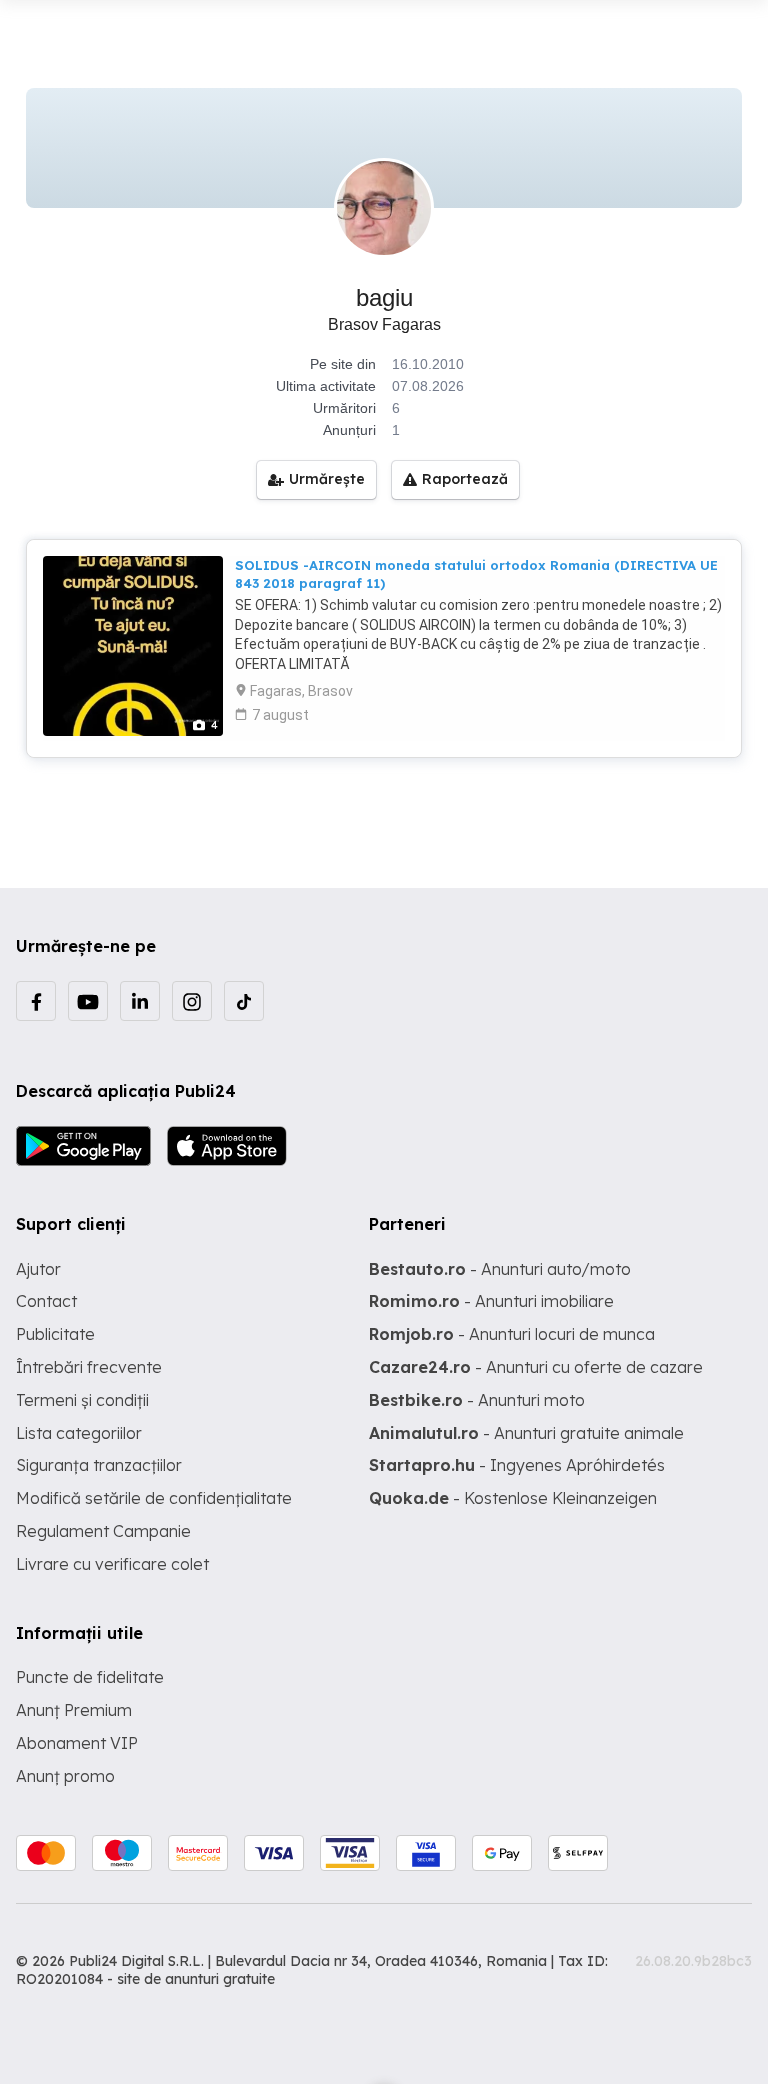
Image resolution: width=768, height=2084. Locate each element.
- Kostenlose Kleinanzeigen (513, 1498)
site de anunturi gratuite (196, 1979)
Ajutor (38, 1269)
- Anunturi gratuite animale (526, 1433)
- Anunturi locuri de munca (512, 1334)
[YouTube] (88, 1001)
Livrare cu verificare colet (112, 1564)
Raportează (465, 479)
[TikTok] (244, 1001)
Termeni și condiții (82, 1400)
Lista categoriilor (79, 1433)
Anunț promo (65, 1776)
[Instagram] (192, 1001)
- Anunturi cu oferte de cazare (536, 1367)
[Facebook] (36, 1001)
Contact (46, 1301)
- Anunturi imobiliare (491, 1301)
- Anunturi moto (477, 1400)
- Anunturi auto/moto (500, 1269)
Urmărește (327, 479)
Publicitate (55, 1334)
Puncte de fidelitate (90, 1677)
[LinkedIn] (140, 1001)
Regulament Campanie (103, 1531)
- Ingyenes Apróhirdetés (517, 1465)
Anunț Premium (74, 1710)
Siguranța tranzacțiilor (99, 1465)
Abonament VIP (77, 1743)
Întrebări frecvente (89, 1367)
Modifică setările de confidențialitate (154, 1498)
